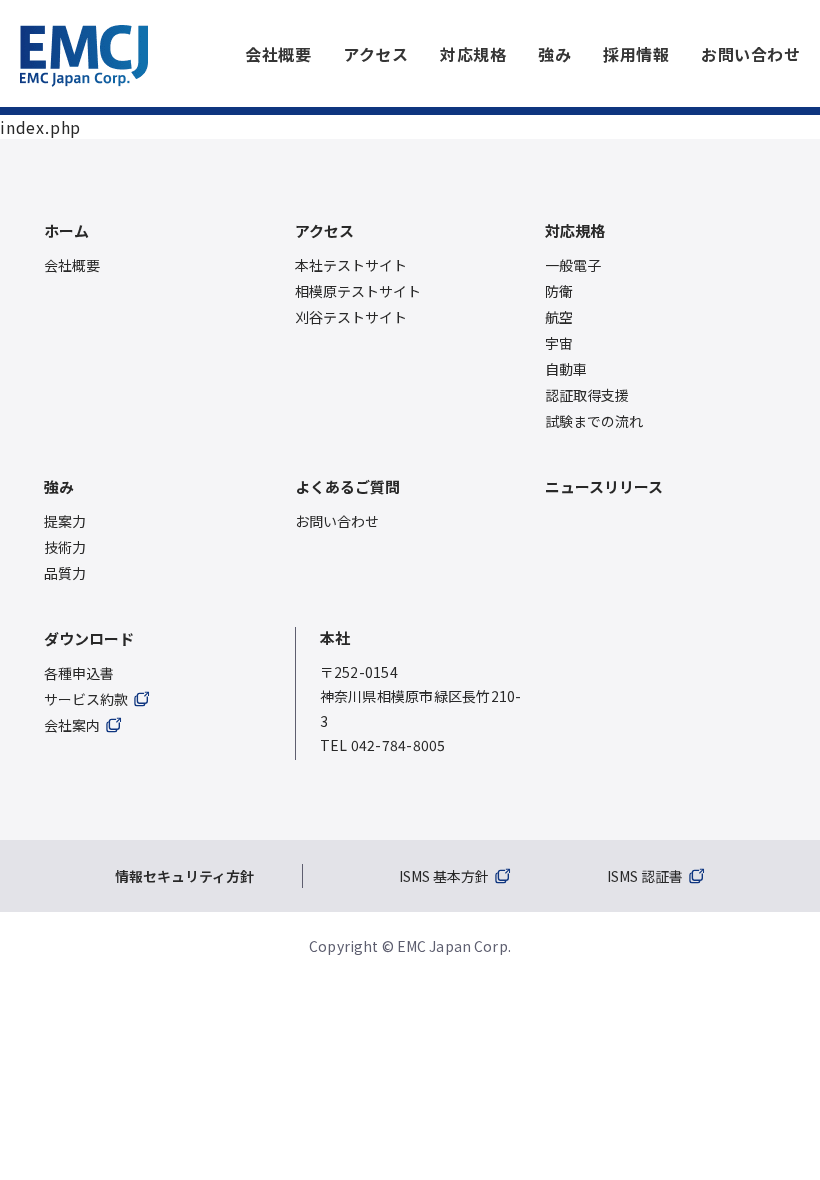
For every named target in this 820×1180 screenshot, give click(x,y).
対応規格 (473, 54)
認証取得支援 (587, 395)
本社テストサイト (351, 265)
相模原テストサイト (358, 291)
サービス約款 (86, 699)
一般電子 (573, 265)
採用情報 (636, 54)
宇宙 (559, 343)
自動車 (566, 369)
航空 (559, 317)
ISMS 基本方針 (444, 876)
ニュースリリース (604, 486)
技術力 (65, 547)
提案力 (65, 521)
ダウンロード (89, 638)
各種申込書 (79, 673)
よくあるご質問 (347, 486)
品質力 (65, 573)
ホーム (66, 230)
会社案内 (72, 725)
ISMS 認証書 (645, 876)
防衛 (559, 291)
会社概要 (278, 54)
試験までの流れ (594, 421)
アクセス (375, 54)
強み (554, 54)
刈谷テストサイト (351, 317)
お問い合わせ (750, 54)
